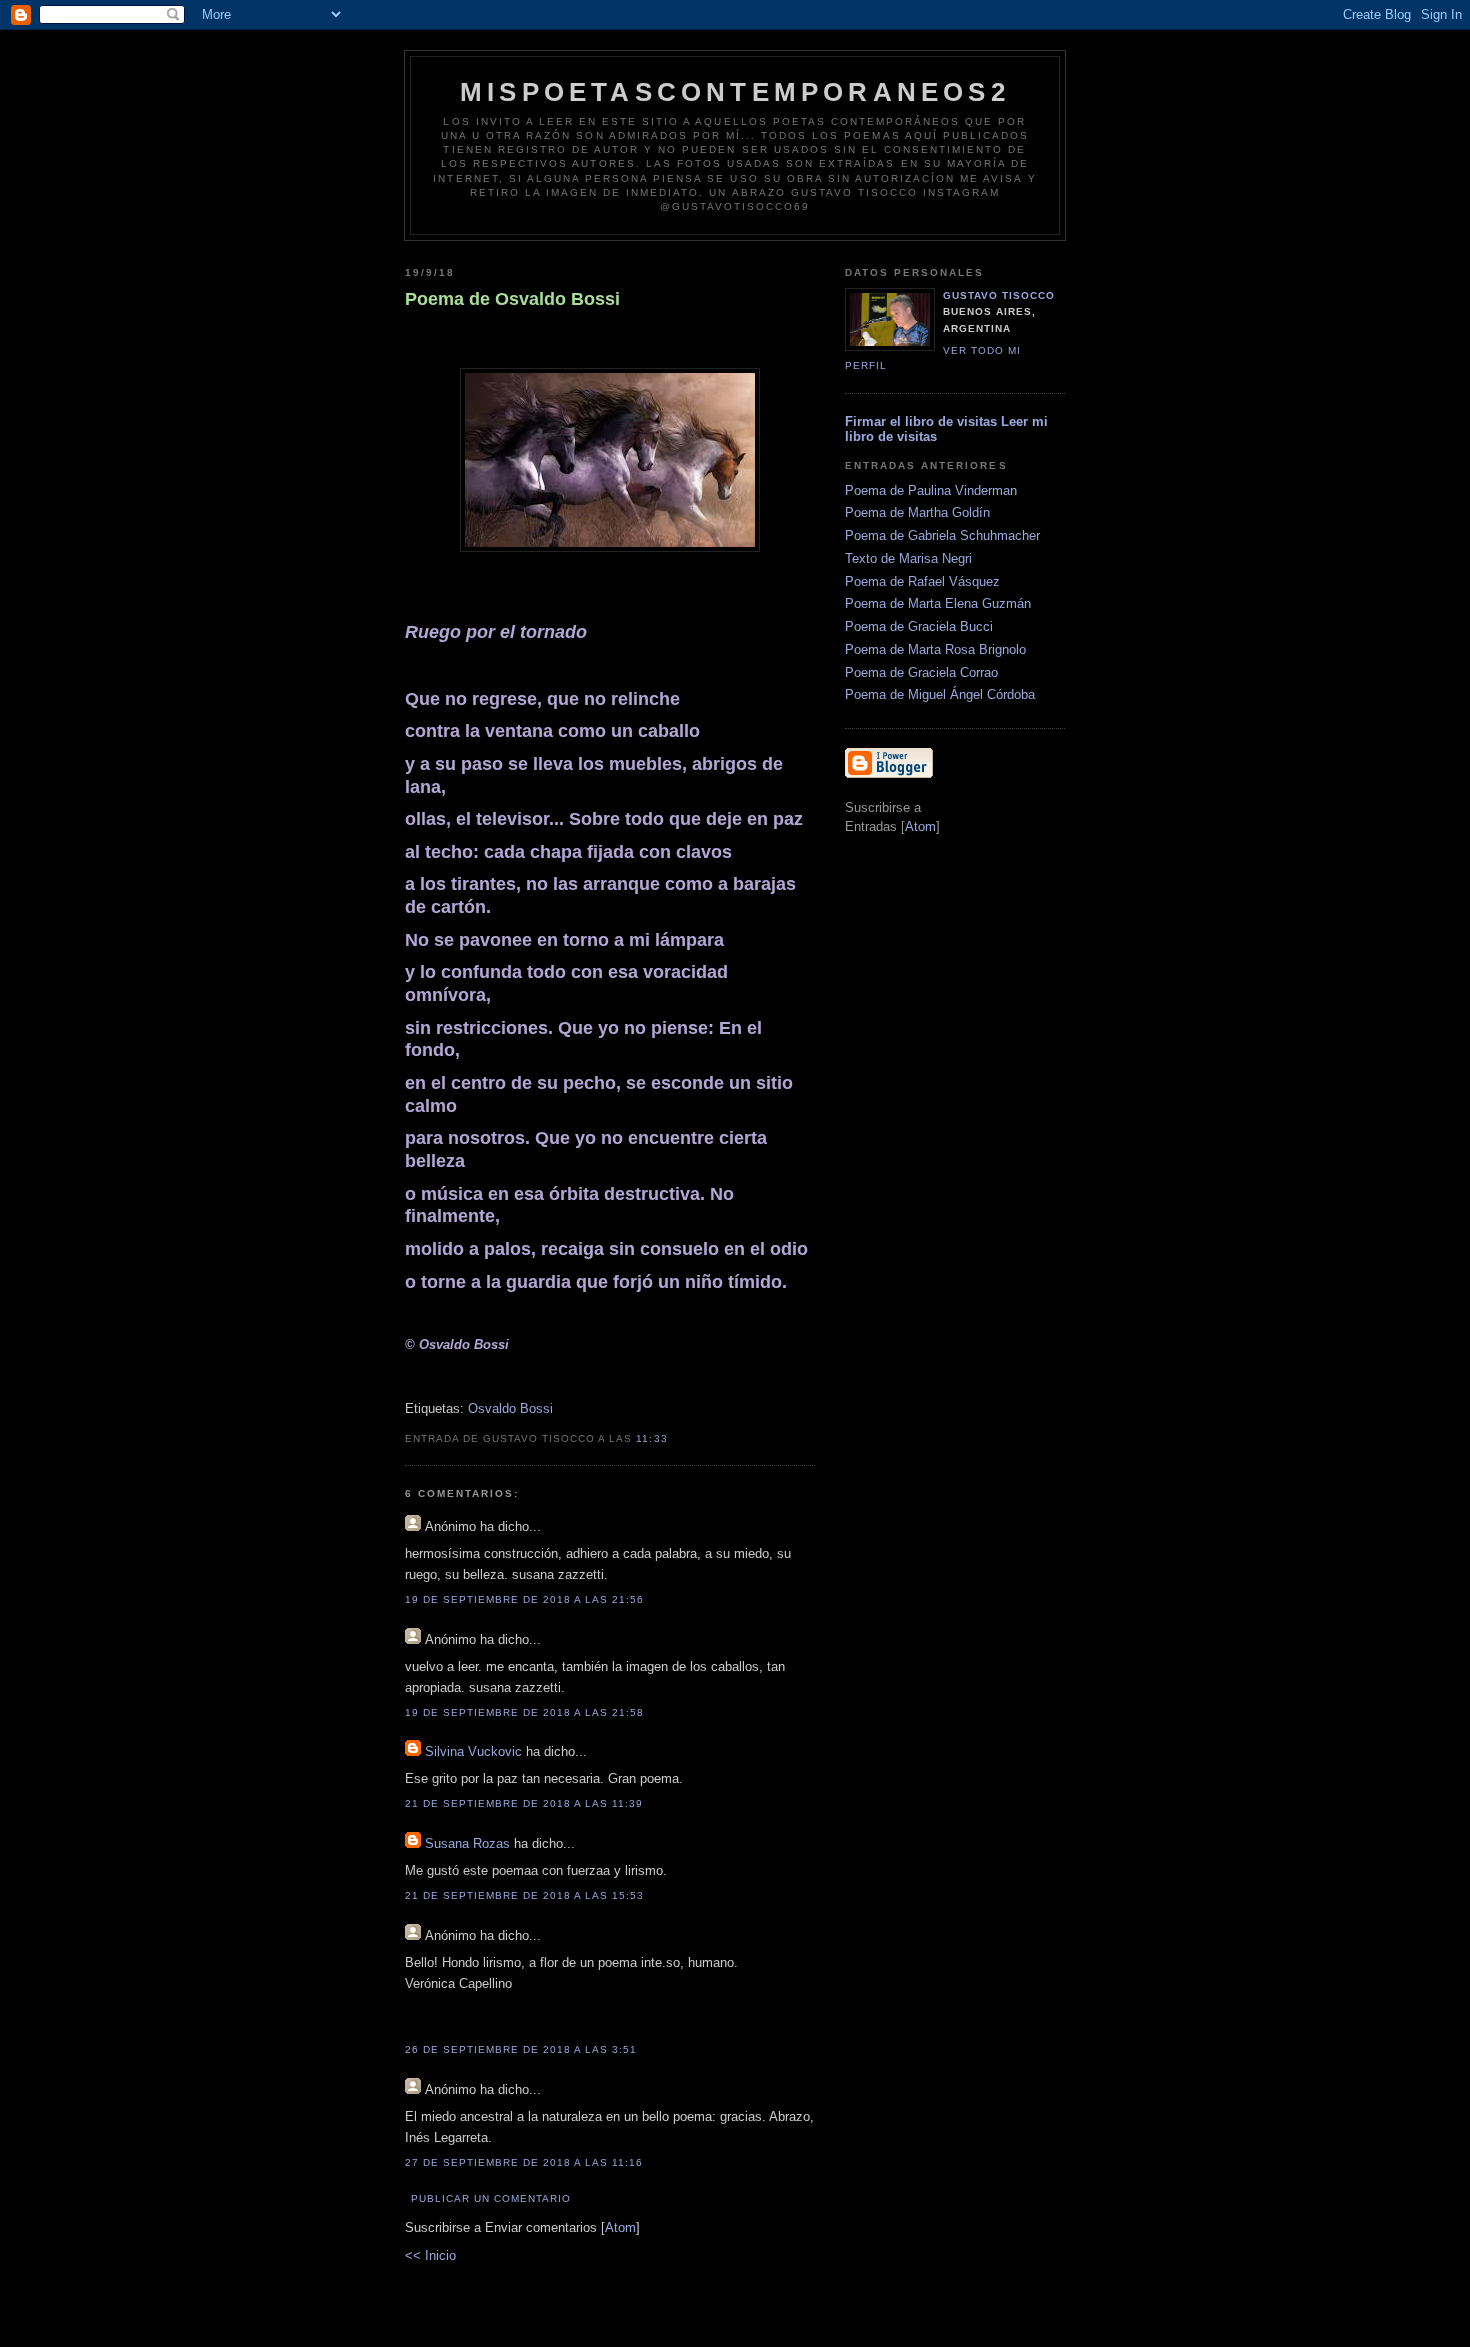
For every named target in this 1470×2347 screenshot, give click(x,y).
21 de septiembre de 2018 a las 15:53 (525, 1895)
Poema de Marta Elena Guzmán (938, 603)
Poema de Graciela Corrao (921, 672)
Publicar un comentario (491, 2198)
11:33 (651, 1438)
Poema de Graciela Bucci (919, 626)
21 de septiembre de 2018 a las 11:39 (524, 1803)
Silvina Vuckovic (473, 1751)
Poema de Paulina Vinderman (931, 490)
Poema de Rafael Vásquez (922, 581)
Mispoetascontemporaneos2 (735, 92)
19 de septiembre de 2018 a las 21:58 (525, 1712)
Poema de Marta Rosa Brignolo (935, 649)
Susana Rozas (467, 1843)
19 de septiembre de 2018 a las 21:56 (525, 1599)
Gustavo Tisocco (999, 295)
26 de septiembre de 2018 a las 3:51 (521, 2049)
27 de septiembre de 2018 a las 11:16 (524, 2162)
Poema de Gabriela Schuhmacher (942, 535)
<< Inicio (430, 2255)
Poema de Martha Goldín (917, 512)
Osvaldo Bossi (510, 1408)
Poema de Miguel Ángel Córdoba (940, 694)
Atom (620, 2227)
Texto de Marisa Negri (908, 558)
